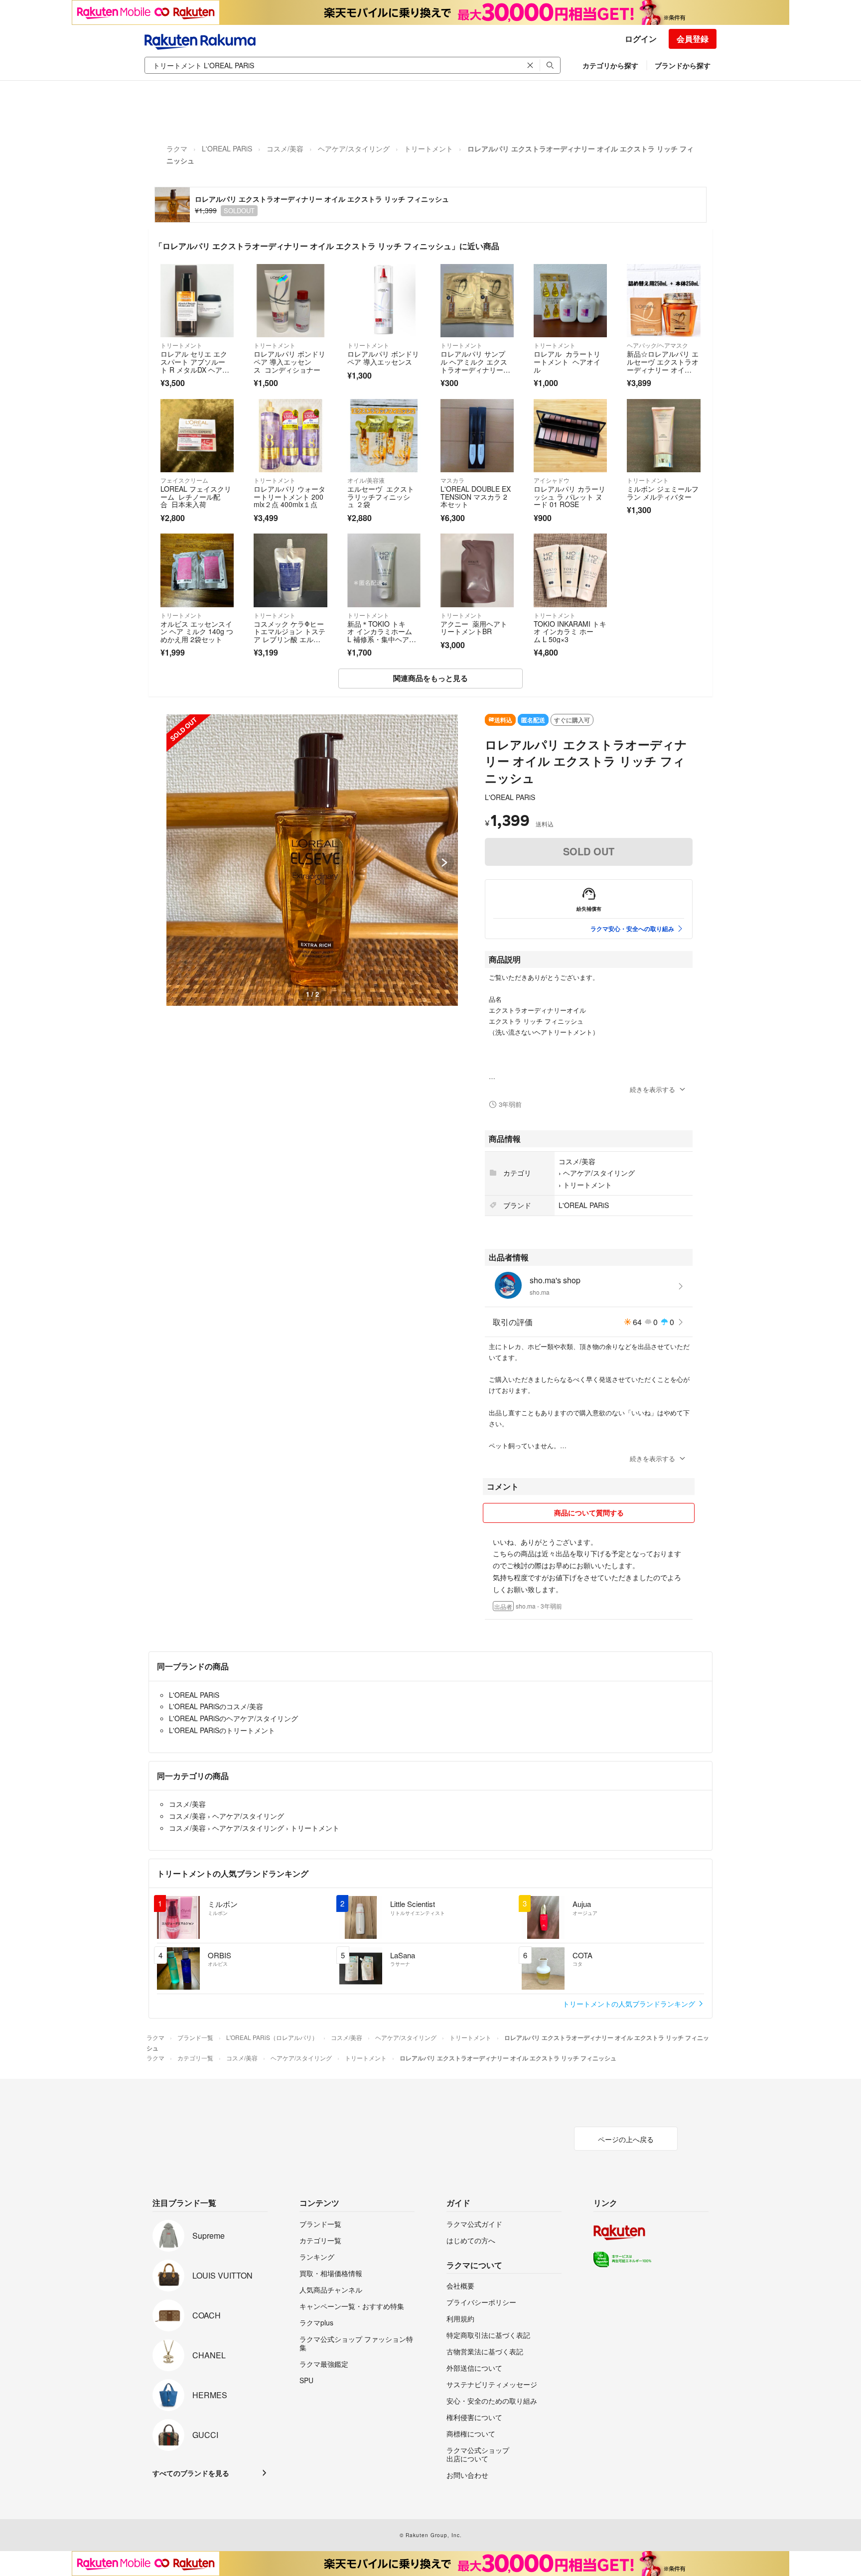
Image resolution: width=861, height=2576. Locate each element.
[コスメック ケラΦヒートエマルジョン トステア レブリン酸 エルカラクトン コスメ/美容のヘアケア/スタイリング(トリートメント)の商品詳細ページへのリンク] (290, 570)
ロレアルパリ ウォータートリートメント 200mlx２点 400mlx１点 (289, 496)
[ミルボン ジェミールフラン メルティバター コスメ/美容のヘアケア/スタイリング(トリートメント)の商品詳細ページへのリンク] (663, 436)
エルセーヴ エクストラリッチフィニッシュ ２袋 (381, 496)
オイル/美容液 (366, 480)
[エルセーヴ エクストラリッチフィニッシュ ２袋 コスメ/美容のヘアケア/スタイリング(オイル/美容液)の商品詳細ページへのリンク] (384, 436)
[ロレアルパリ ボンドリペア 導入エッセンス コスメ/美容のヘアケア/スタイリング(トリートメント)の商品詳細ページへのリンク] (384, 301)
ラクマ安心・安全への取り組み (632, 929)
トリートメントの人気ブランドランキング (630, 2004)
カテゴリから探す (610, 65)
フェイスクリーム (184, 480)
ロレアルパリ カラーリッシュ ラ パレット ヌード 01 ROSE (570, 496)
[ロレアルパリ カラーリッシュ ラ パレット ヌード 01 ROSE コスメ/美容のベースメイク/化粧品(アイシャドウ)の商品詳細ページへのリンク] (570, 436)
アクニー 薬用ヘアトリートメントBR (474, 628)
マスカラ (452, 480)
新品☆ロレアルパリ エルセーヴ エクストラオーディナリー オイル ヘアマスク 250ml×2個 (663, 369)
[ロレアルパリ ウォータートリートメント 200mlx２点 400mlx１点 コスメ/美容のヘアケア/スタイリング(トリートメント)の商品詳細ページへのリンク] (290, 436)
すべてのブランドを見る (191, 2473)
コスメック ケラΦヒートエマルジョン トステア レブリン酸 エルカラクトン (289, 635)
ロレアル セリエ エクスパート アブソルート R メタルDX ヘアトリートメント (195, 365)
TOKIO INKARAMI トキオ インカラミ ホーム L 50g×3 (570, 631)
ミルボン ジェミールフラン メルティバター (663, 493)
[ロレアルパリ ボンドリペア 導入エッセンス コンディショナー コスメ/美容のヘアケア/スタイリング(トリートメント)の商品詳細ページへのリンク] (290, 301)
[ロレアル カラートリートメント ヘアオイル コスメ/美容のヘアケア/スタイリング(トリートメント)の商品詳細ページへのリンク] (570, 301)
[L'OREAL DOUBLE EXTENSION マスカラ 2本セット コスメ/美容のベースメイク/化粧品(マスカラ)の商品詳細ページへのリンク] (477, 436)
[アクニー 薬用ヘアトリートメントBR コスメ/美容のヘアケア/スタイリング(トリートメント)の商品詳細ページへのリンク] (477, 570)
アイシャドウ (552, 480)
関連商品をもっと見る (430, 678)
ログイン (641, 39)
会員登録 (693, 39)
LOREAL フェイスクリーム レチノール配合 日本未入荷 (196, 496)
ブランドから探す (683, 65)
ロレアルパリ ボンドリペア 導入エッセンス (383, 358)
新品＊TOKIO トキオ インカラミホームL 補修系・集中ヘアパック (382, 635)
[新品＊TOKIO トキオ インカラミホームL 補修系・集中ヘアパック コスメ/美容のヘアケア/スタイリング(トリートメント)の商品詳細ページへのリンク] (384, 570)
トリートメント (429, 148)
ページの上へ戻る (626, 2139)
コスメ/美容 (285, 148)
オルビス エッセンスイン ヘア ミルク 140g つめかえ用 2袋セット (197, 631)
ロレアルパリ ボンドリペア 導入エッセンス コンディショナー (289, 361)
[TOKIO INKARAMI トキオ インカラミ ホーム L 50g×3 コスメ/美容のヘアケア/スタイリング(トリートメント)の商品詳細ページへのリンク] (570, 570)
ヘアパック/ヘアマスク (657, 345)
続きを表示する (652, 1089)
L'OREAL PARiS (227, 148)
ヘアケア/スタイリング (354, 148)
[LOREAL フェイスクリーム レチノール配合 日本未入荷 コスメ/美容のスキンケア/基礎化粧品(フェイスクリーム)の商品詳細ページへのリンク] (197, 436)
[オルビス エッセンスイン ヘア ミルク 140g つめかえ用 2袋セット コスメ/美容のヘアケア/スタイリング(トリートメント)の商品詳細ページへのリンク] (197, 570)
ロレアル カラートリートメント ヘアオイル (567, 361)
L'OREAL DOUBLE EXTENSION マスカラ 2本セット (476, 496)
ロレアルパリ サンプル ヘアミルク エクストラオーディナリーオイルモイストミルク (475, 365)
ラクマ (177, 148)
